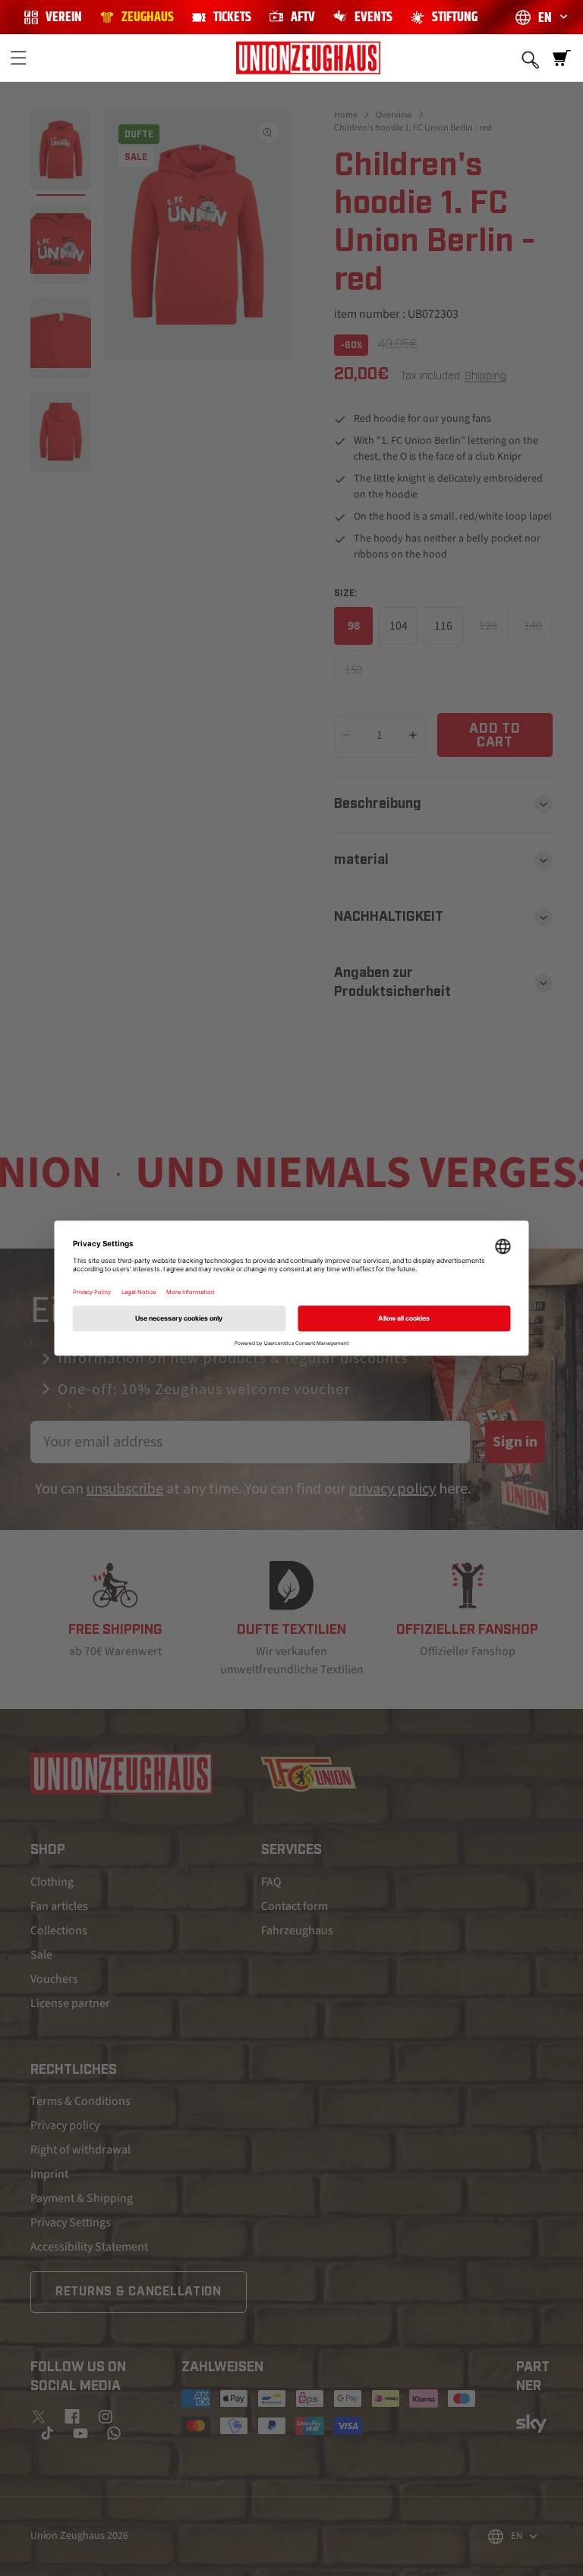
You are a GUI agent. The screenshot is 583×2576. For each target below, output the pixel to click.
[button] (18, 58)
